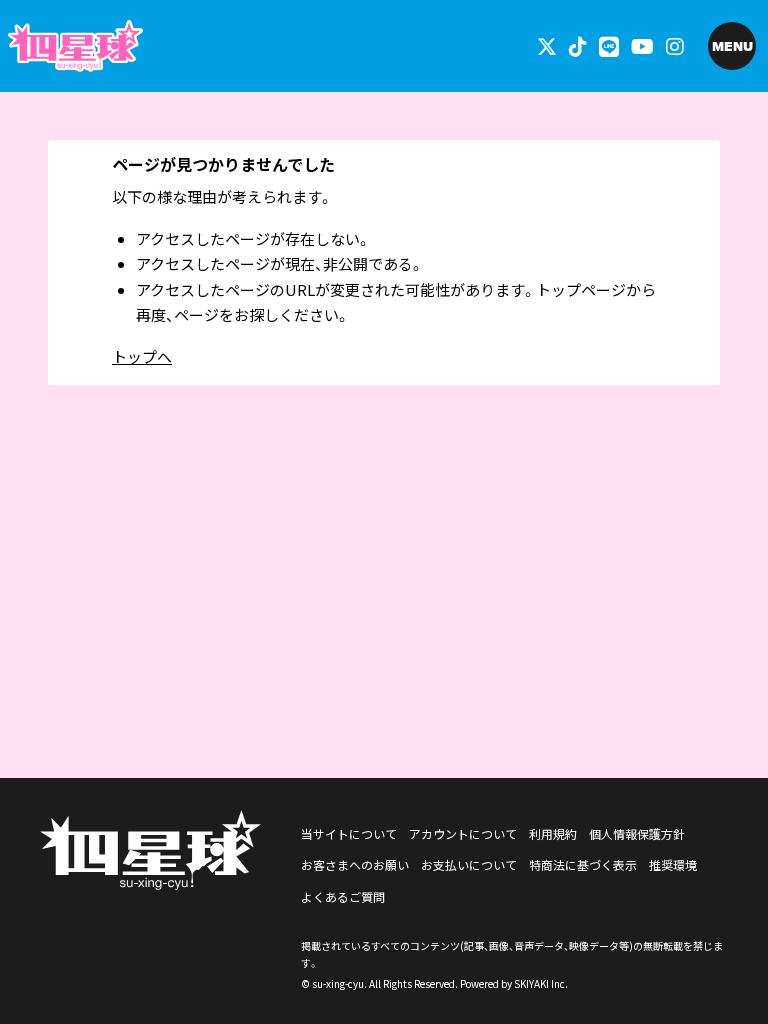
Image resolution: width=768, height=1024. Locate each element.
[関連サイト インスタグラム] (675, 45)
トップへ (142, 356)
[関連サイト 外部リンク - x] (547, 45)
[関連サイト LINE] (609, 45)
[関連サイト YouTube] (642, 45)
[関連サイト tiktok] (578, 45)
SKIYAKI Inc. (541, 983)
